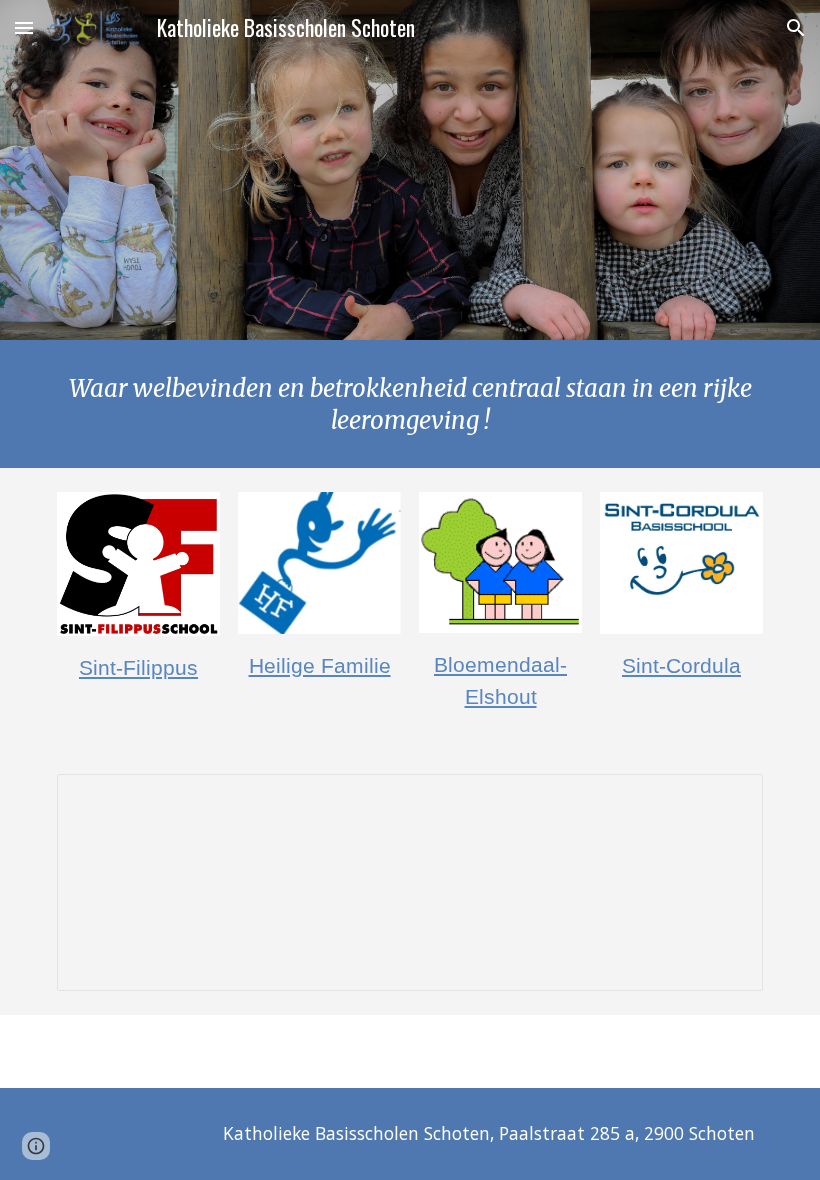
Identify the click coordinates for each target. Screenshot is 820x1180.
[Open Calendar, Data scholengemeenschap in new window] (725, 800)
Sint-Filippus (138, 668)
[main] (410, 404)
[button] (24, 27)
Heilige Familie (320, 666)
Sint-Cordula (681, 666)
